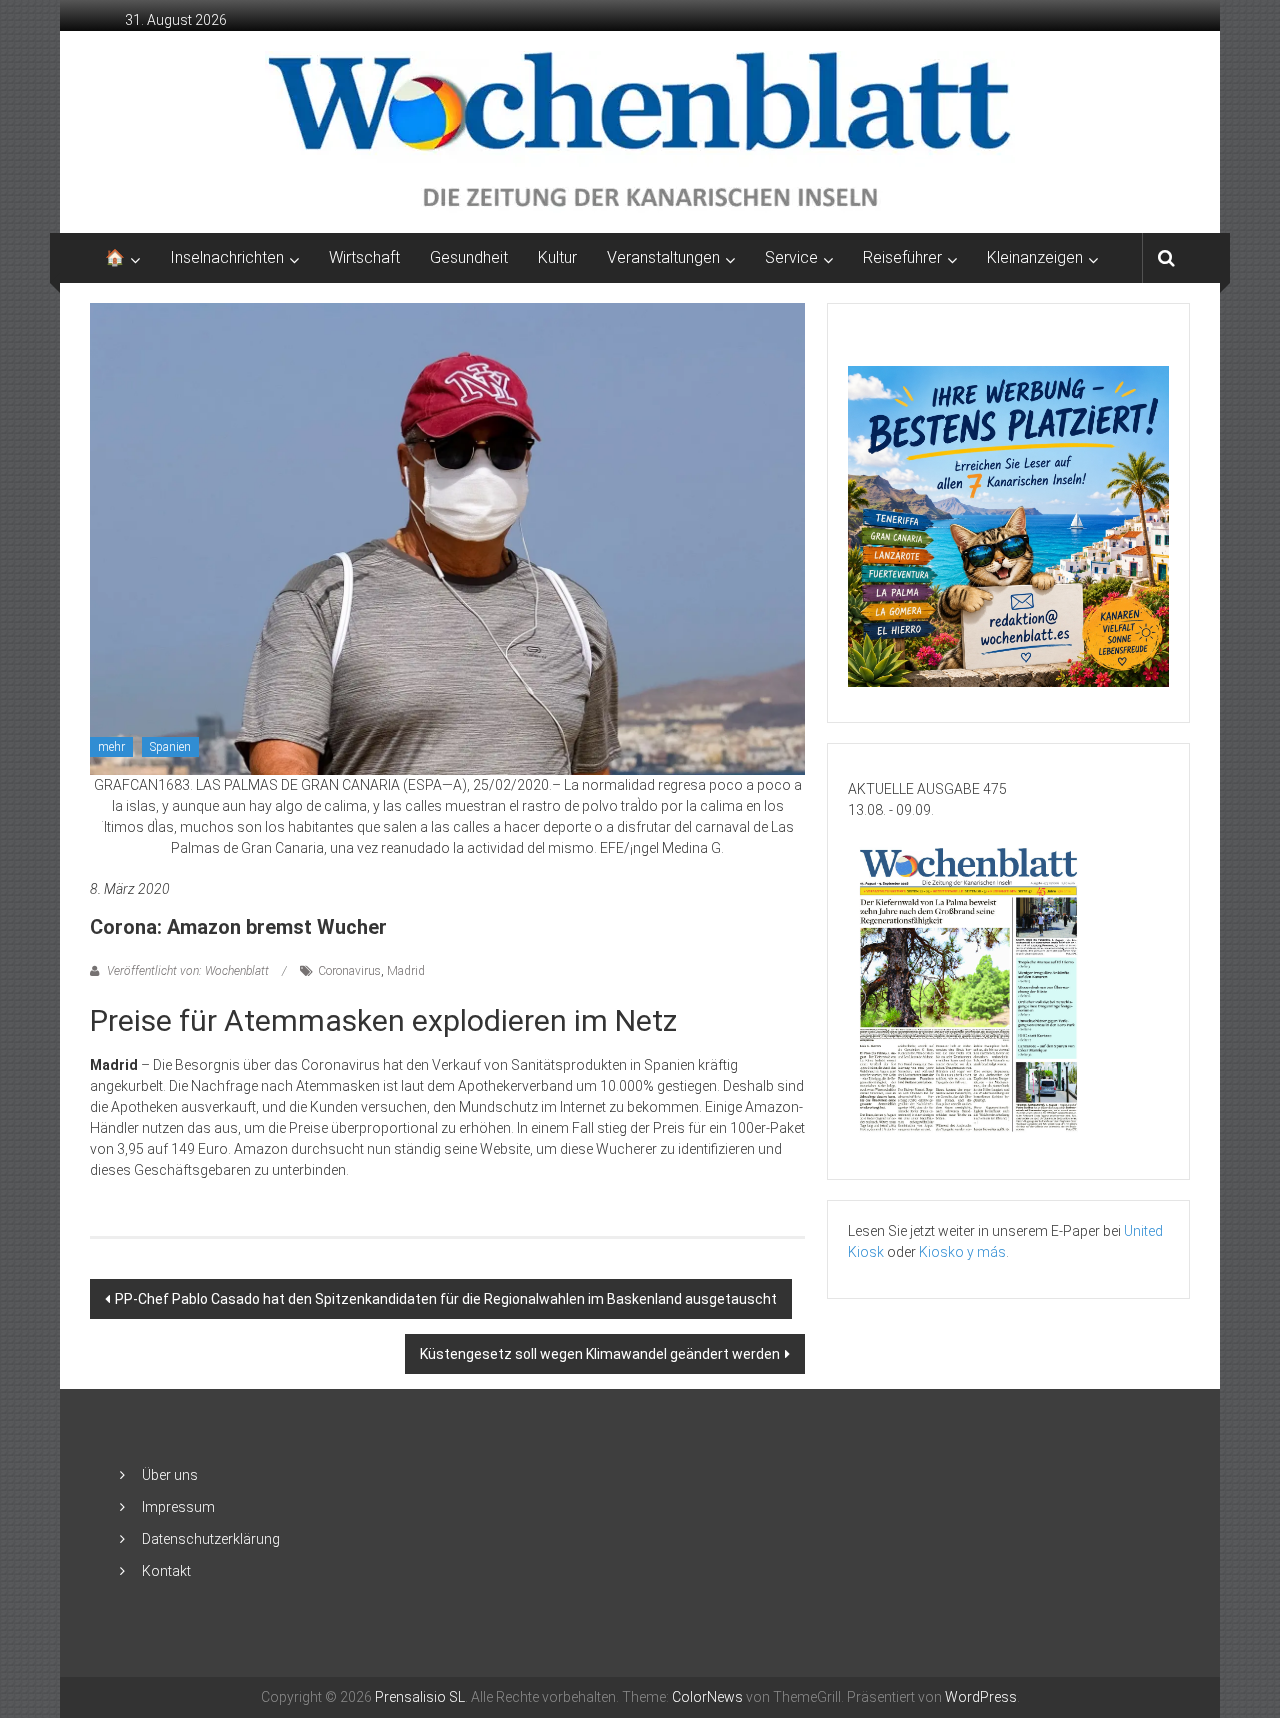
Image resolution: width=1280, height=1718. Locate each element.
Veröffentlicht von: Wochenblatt (188, 971)
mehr (111, 747)
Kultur (557, 257)
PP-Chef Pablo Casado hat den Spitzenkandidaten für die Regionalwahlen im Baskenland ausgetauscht (446, 1299)
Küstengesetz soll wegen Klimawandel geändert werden (600, 1354)
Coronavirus (349, 971)
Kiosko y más (962, 1252)
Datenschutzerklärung (211, 1539)
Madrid (406, 971)
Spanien (170, 747)
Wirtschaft (364, 257)
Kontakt (166, 1571)
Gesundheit (469, 257)
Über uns (170, 1475)
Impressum (178, 1507)
